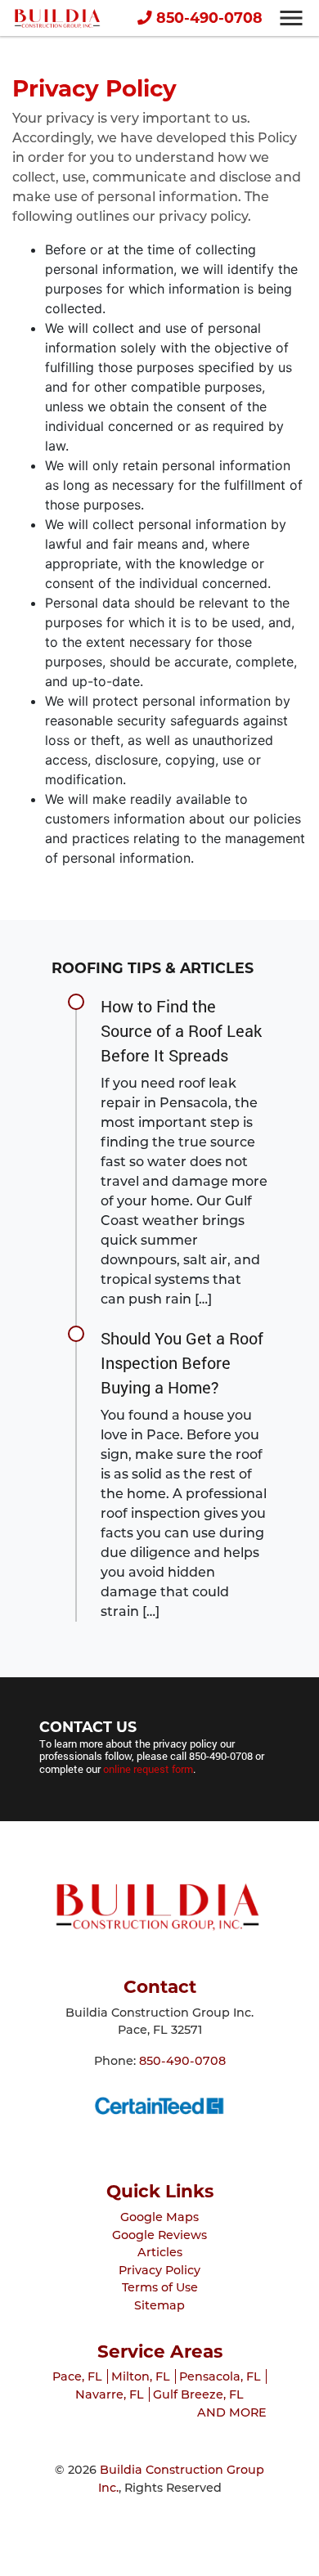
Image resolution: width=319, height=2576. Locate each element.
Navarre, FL (110, 2394)
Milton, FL (141, 2376)
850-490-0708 (207, 18)
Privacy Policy (159, 2270)
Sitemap (159, 2305)
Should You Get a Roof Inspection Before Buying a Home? (182, 1362)
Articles (160, 2252)
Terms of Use (160, 2287)
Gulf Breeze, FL (198, 2394)
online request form (148, 1769)
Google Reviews (159, 2235)
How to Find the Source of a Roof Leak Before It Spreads (181, 1030)
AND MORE (232, 2412)
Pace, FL (77, 2376)
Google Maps (159, 2217)
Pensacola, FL (220, 2376)
